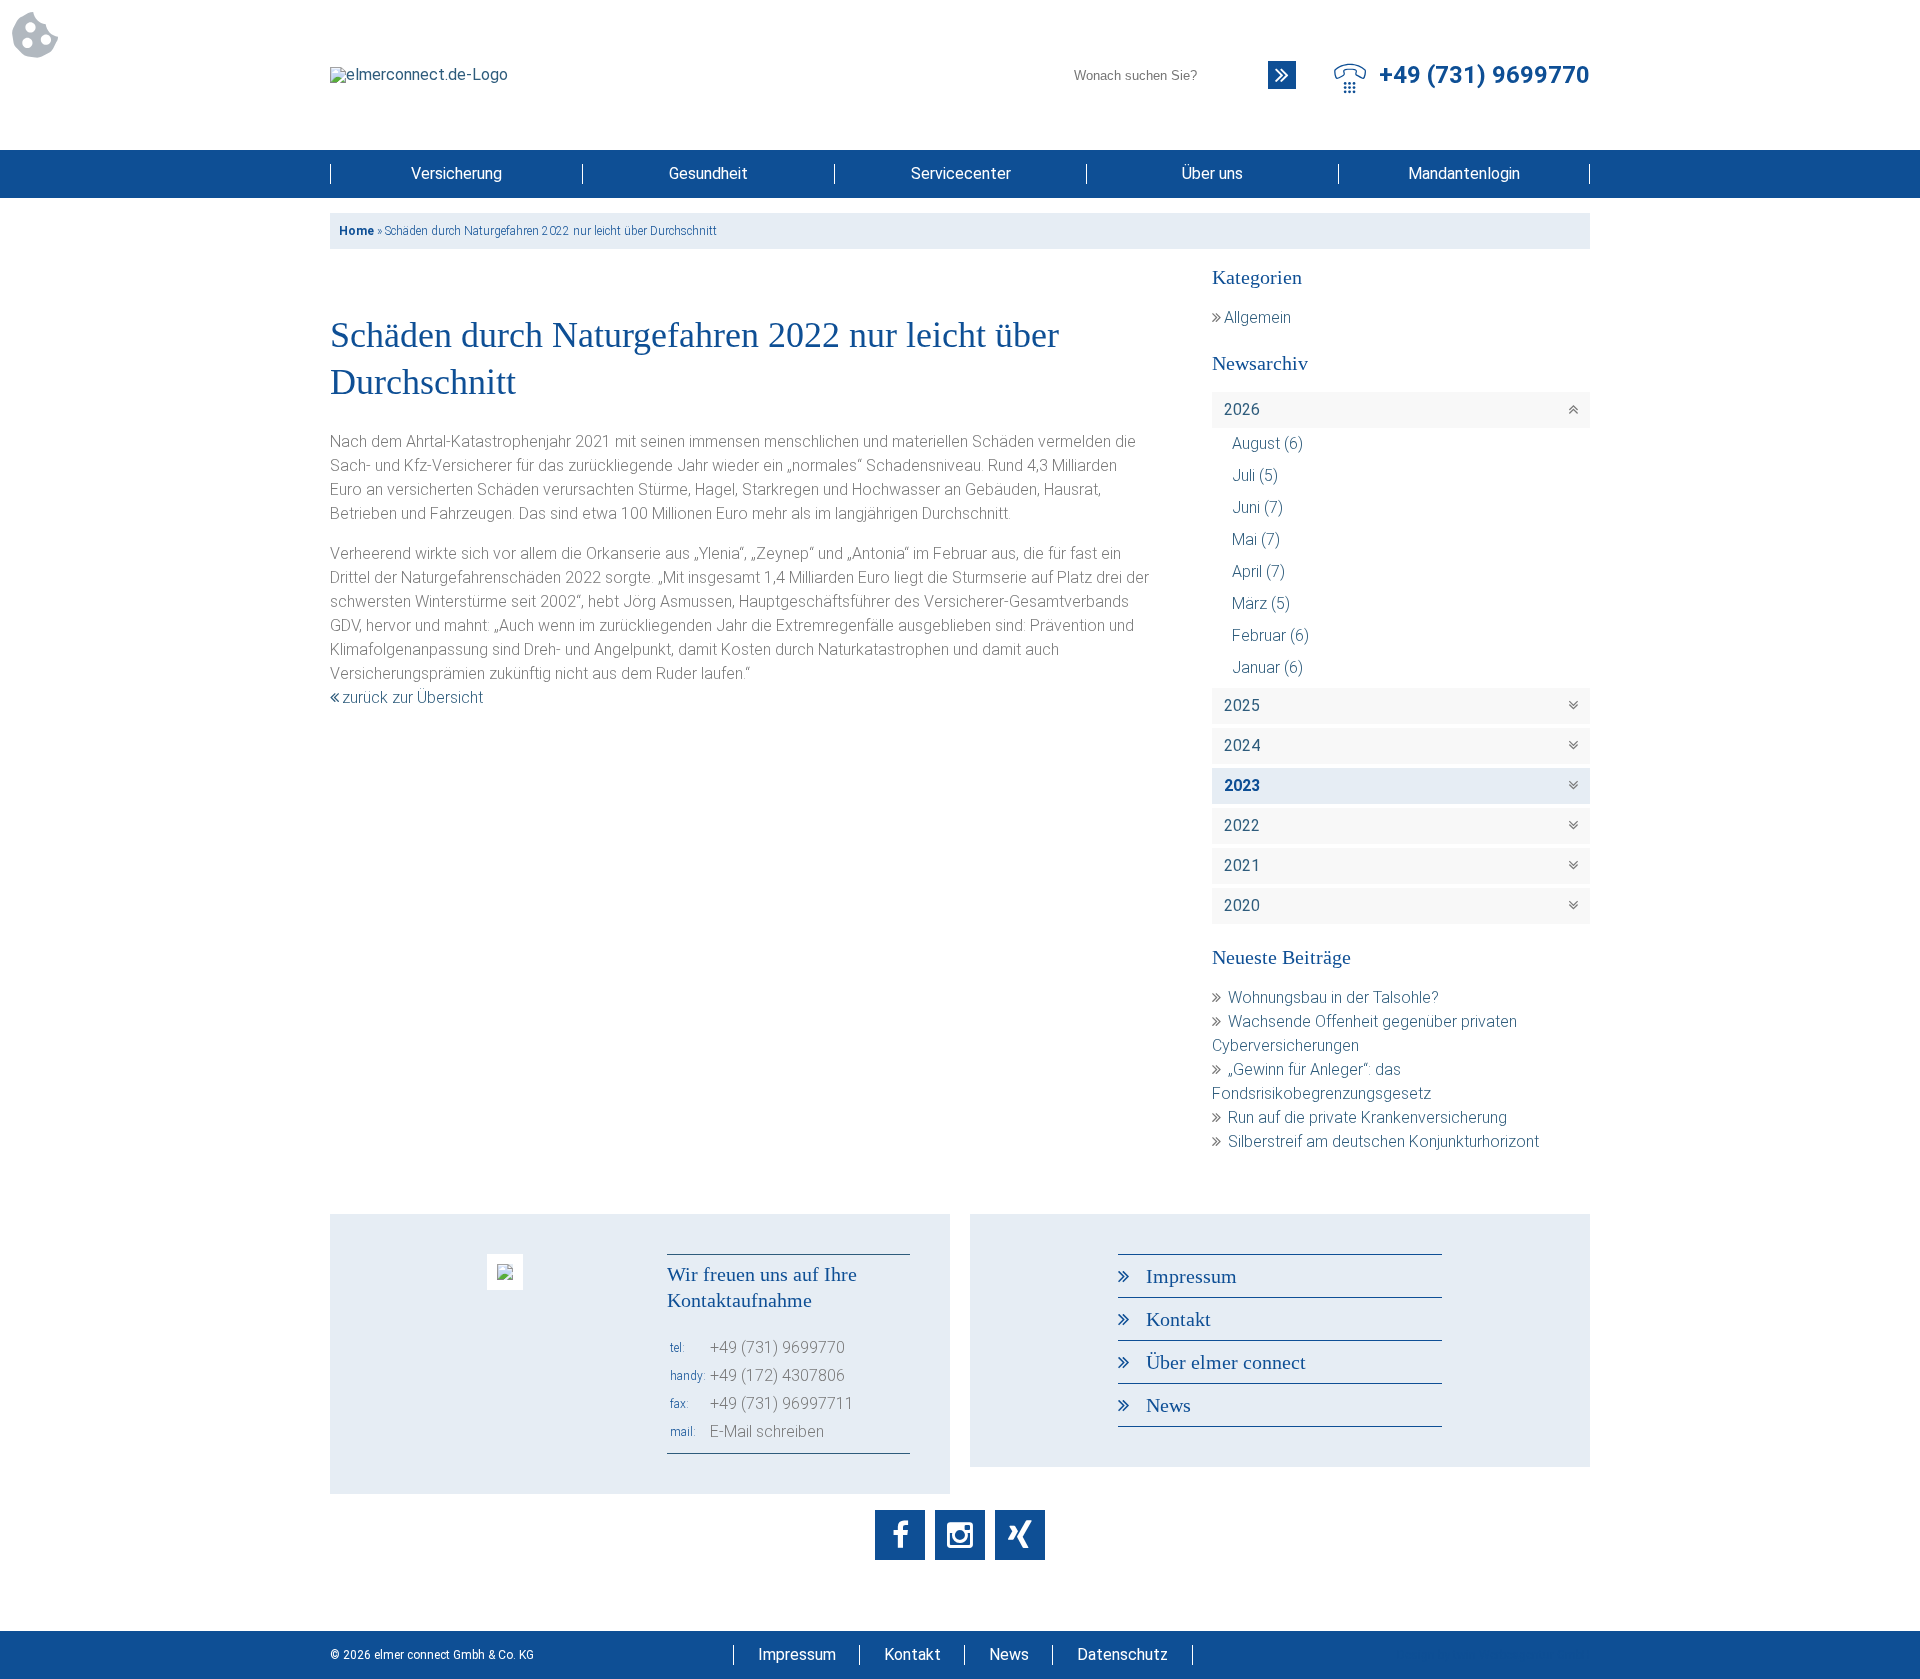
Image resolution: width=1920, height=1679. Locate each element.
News (1168, 1405)
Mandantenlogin (1464, 173)
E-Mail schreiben (767, 1431)
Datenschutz (1122, 1654)
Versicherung (456, 173)
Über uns (1212, 173)
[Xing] (1020, 1535)
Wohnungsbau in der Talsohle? (1333, 997)
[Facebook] (900, 1535)
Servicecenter (961, 173)
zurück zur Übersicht (412, 697)
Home (356, 231)
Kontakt (1178, 1319)
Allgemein (1257, 317)
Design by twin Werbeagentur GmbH (1493, 1655)
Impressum (1191, 1276)
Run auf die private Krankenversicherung (1367, 1117)
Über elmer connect (1226, 1362)
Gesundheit (708, 173)
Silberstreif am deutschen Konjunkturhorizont (1383, 1141)
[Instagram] (960, 1535)
